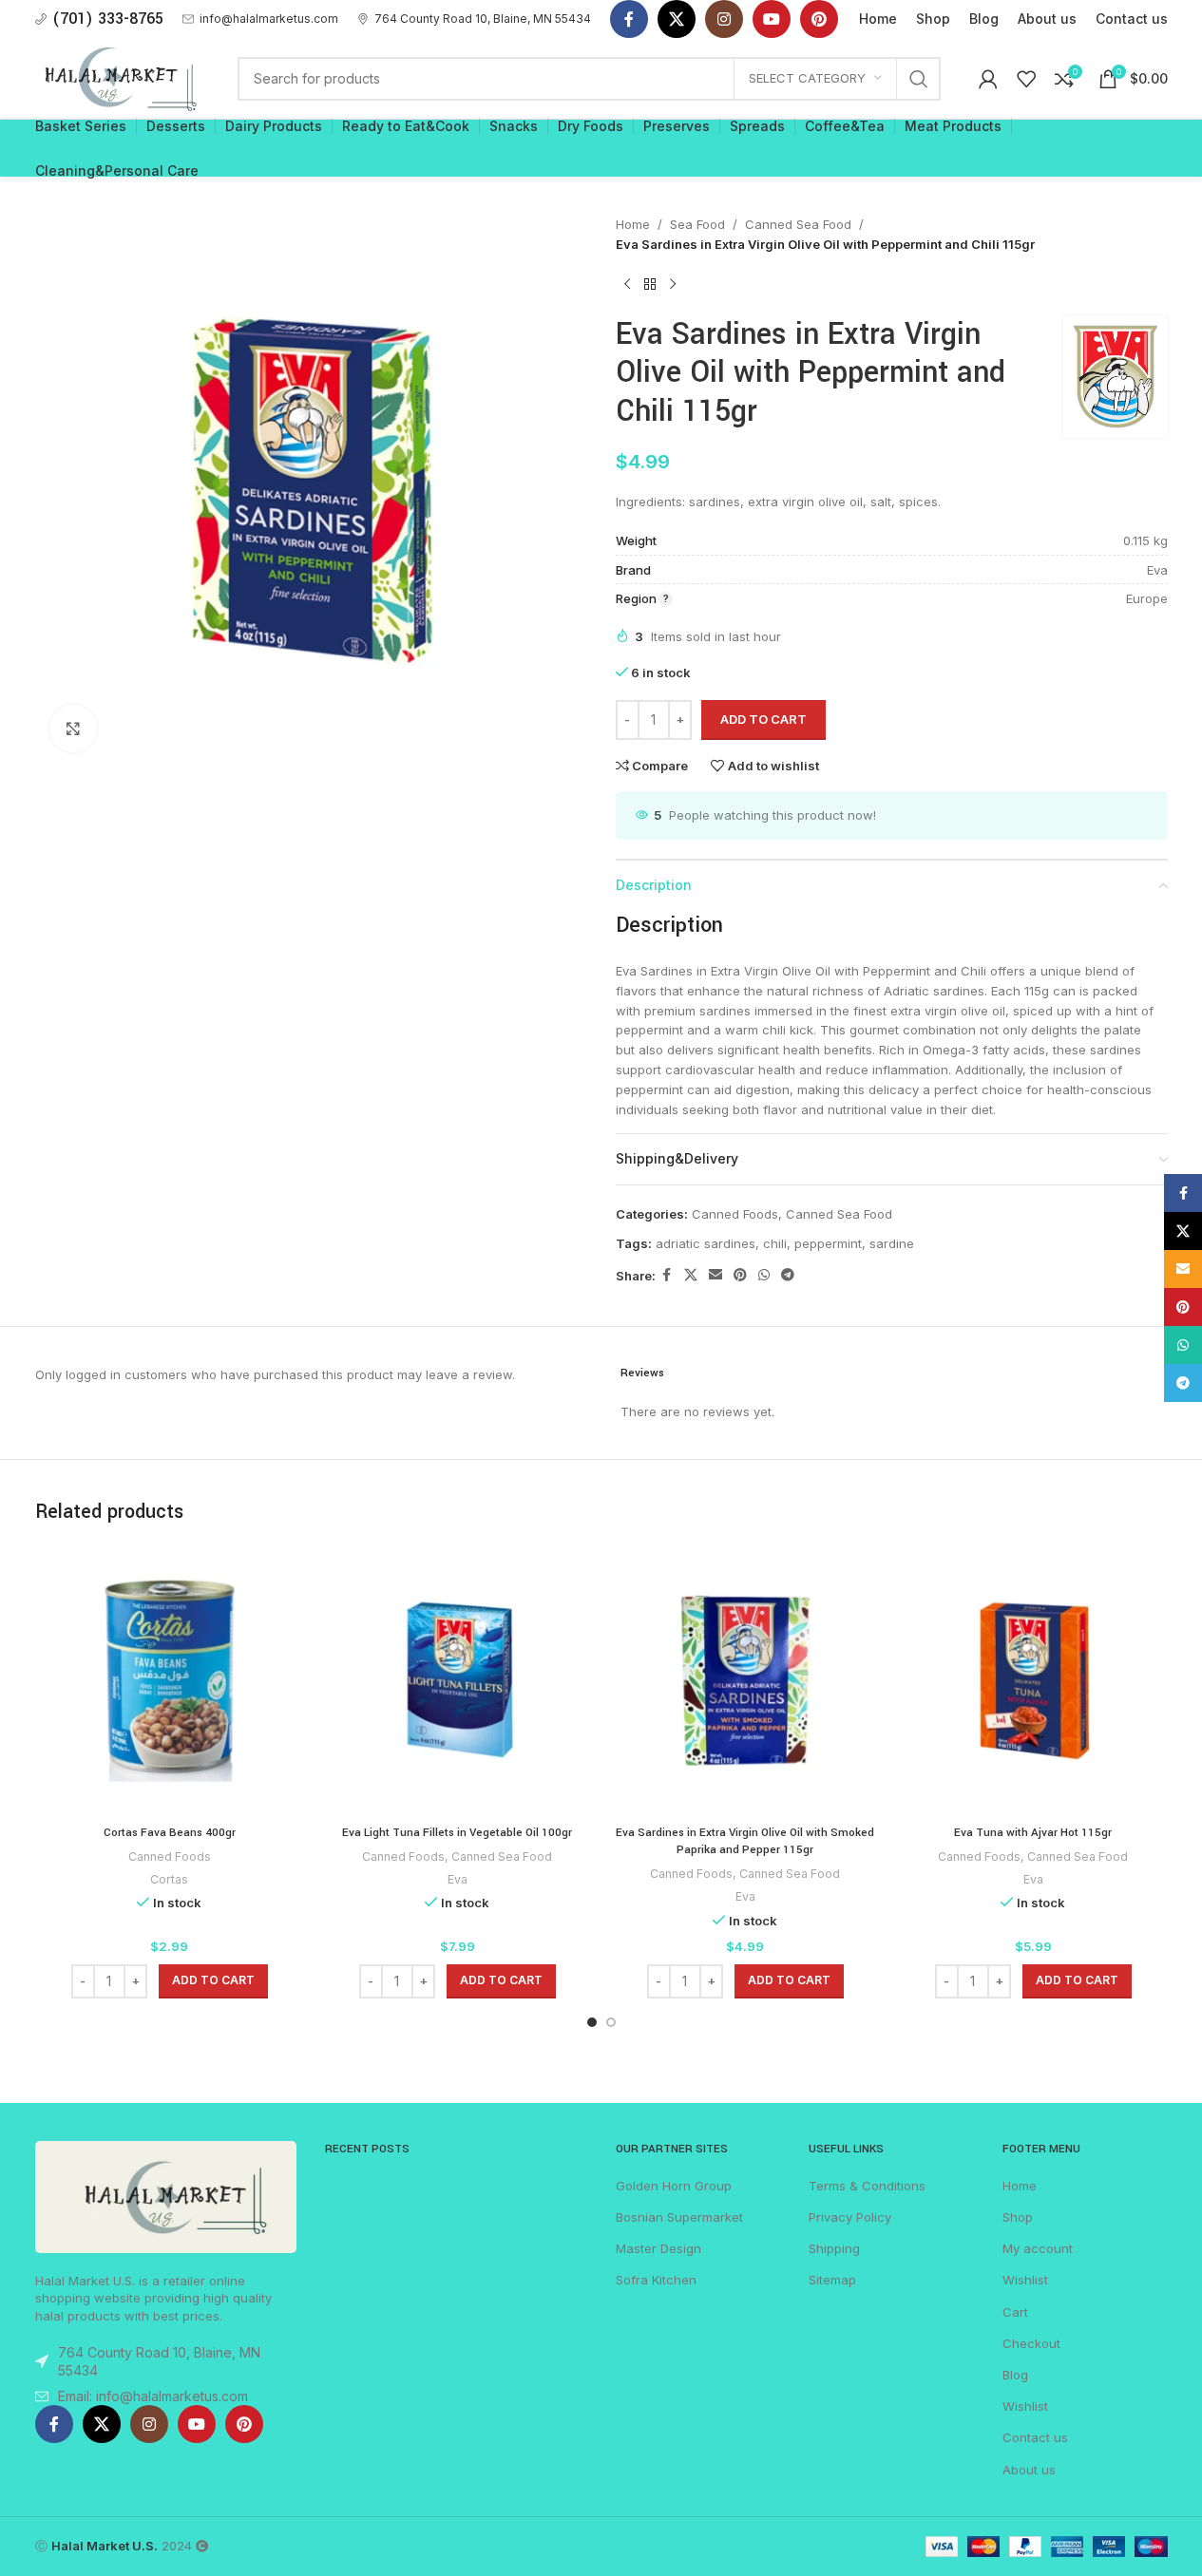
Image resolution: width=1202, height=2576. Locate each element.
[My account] (988, 79)
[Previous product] (627, 285)
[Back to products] (650, 285)
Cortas (169, 1879)
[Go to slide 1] (592, 2022)
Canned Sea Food (798, 224)
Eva (458, 1879)
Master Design (658, 2248)
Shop (1018, 2217)
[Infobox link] (260, 19)
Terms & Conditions (867, 2186)
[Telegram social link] (788, 1275)
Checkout (1031, 2343)
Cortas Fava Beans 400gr (170, 1833)
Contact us (1035, 2437)
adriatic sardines (706, 1243)
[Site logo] (118, 77)
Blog (1015, 2375)
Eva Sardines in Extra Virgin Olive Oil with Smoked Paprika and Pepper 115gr (745, 1841)
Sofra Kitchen (656, 2280)
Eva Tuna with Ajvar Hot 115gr (1033, 1833)
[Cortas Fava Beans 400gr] (170, 1681)
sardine (892, 1243)
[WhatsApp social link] (764, 1275)
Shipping (834, 2248)
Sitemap (832, 2280)
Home (633, 224)
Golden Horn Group (674, 2186)
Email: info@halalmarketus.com (153, 2396)
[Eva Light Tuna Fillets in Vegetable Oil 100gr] (458, 1681)
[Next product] (673, 285)
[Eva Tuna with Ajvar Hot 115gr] (1033, 1681)
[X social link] (677, 19)
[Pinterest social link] (819, 19)
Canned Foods (735, 1214)
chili (775, 1243)
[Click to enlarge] (73, 729)
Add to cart (763, 719)
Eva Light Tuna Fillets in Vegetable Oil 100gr (457, 1833)
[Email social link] (715, 1275)
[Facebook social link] (629, 19)
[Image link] (166, 2195)
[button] (213, 1981)
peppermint (828, 1243)
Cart (1015, 2312)
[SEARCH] (919, 79)
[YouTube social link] (772, 19)
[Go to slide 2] (611, 2022)
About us (1029, 2470)
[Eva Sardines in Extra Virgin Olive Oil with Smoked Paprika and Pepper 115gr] (745, 1681)
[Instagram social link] (724, 19)
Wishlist (1025, 2280)
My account (1038, 2248)
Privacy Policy (850, 2217)
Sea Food (697, 224)
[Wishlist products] (1026, 79)
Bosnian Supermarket (679, 2217)
